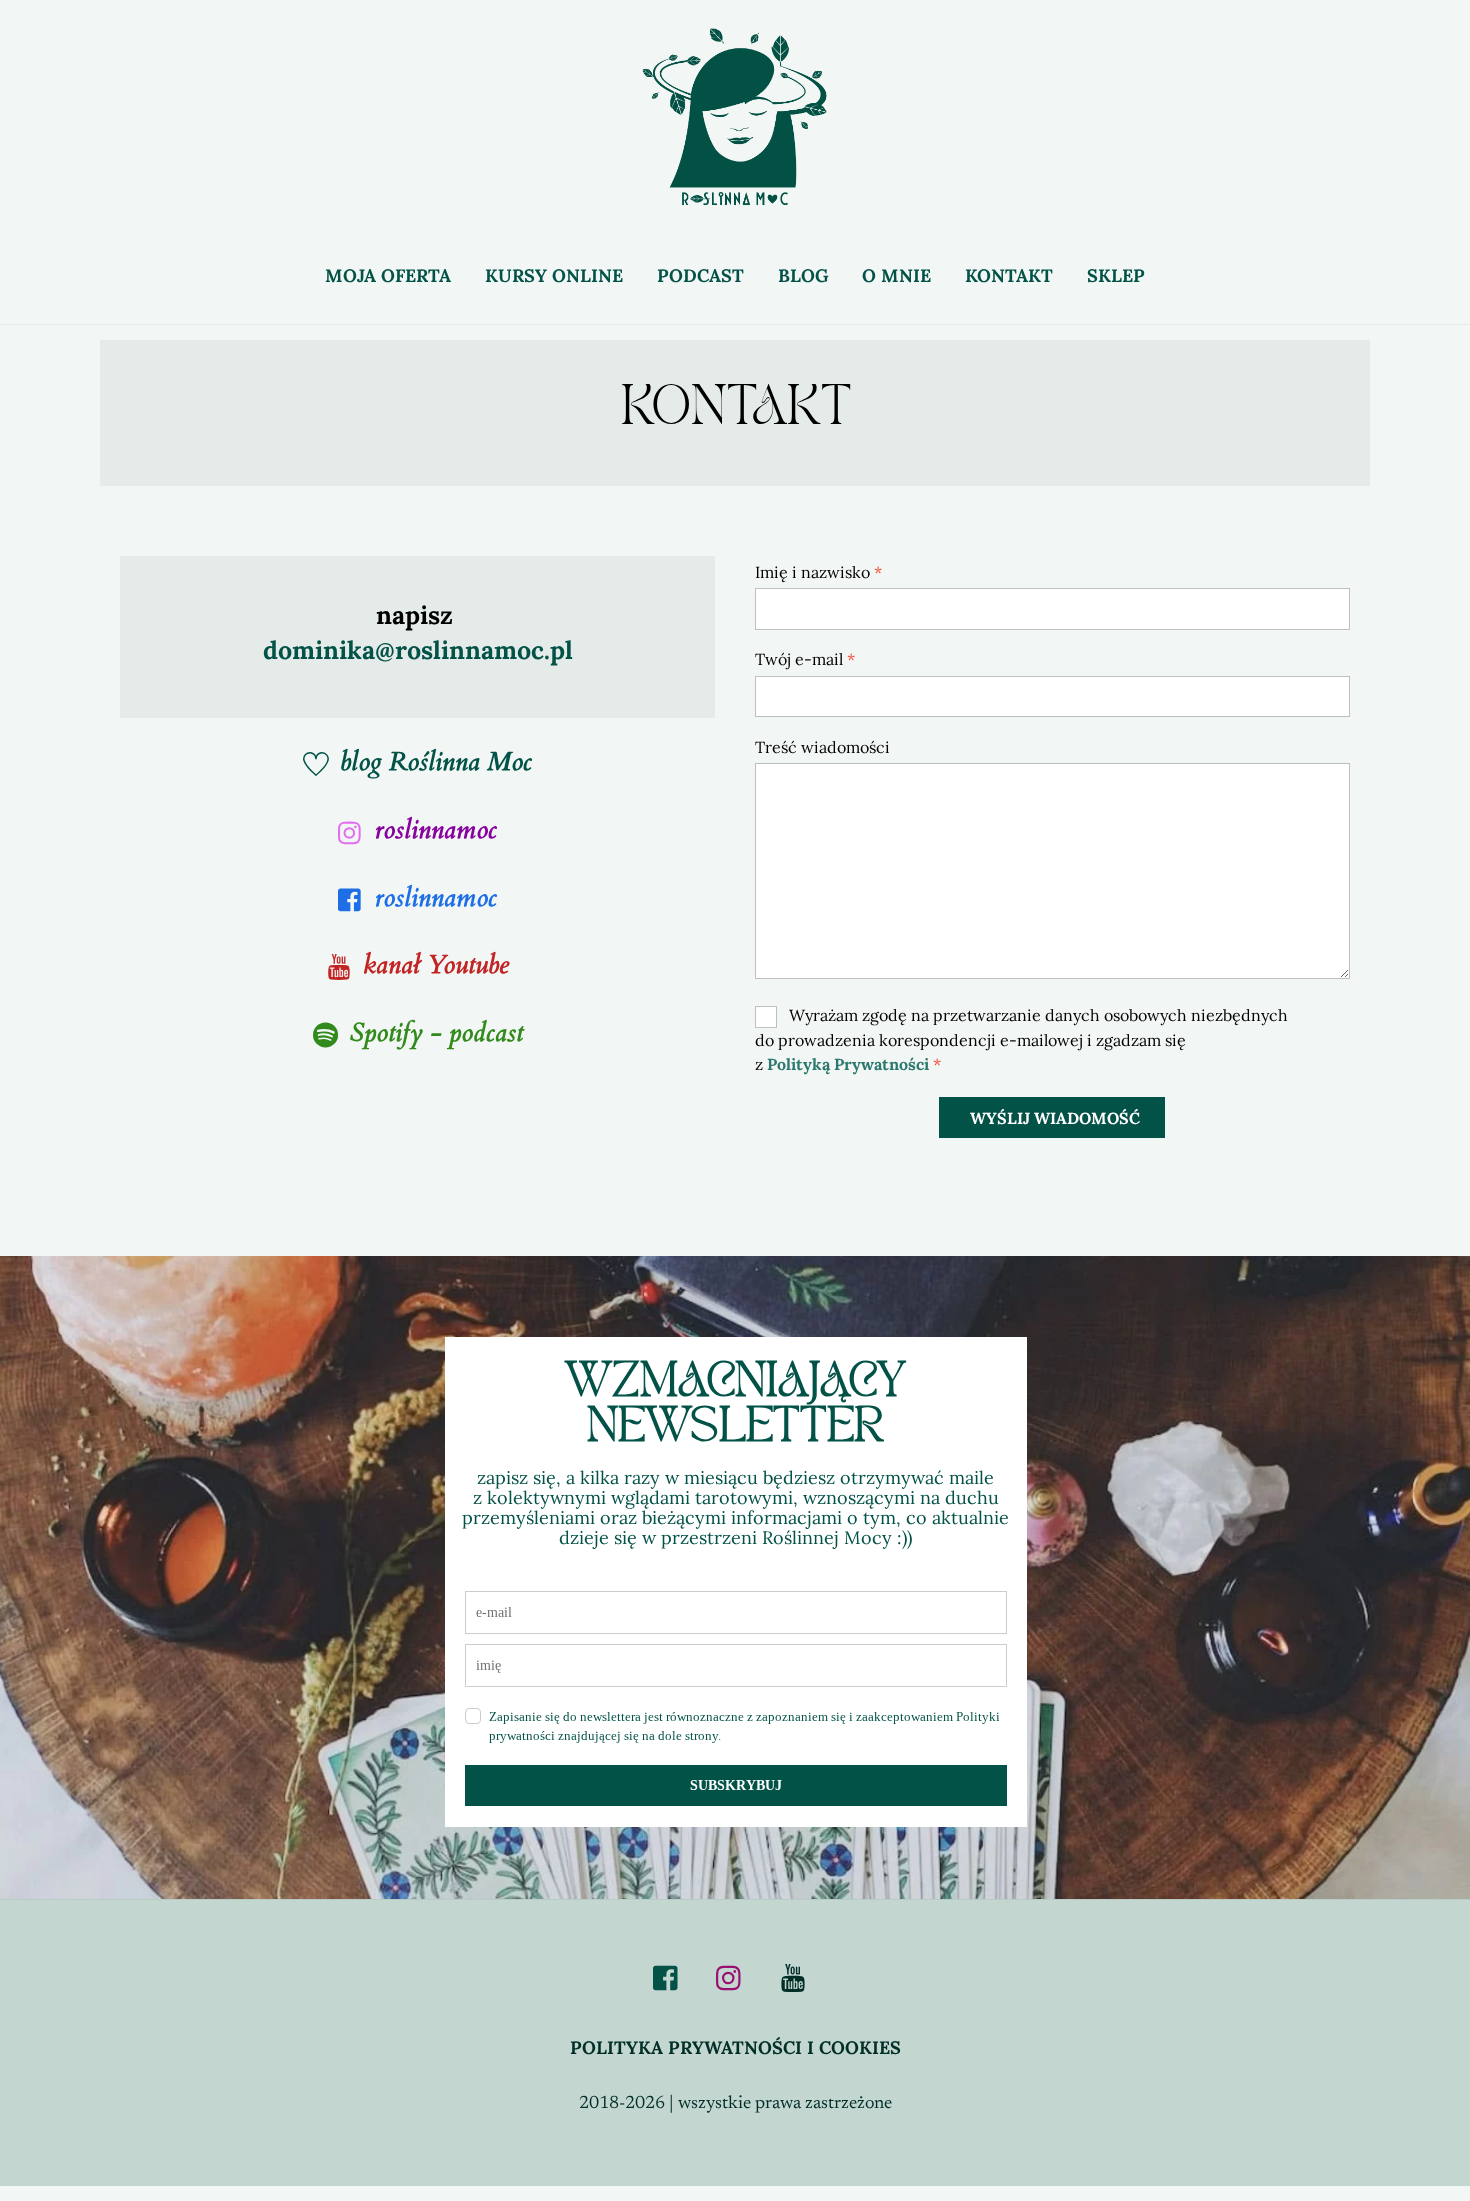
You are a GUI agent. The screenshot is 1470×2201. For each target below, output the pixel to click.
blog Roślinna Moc (436, 761)
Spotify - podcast (436, 1032)
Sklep (1116, 275)
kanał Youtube (436, 964)
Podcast (700, 275)
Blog (803, 275)
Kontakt (1009, 275)
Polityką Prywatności (848, 1064)
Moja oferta (388, 275)
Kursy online (554, 275)
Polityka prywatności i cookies (735, 2047)
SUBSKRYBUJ (736, 1785)
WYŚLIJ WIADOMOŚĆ (1055, 1118)
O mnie (896, 275)
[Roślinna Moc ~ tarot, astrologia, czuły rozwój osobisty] (735, 194)
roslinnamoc (436, 829)
